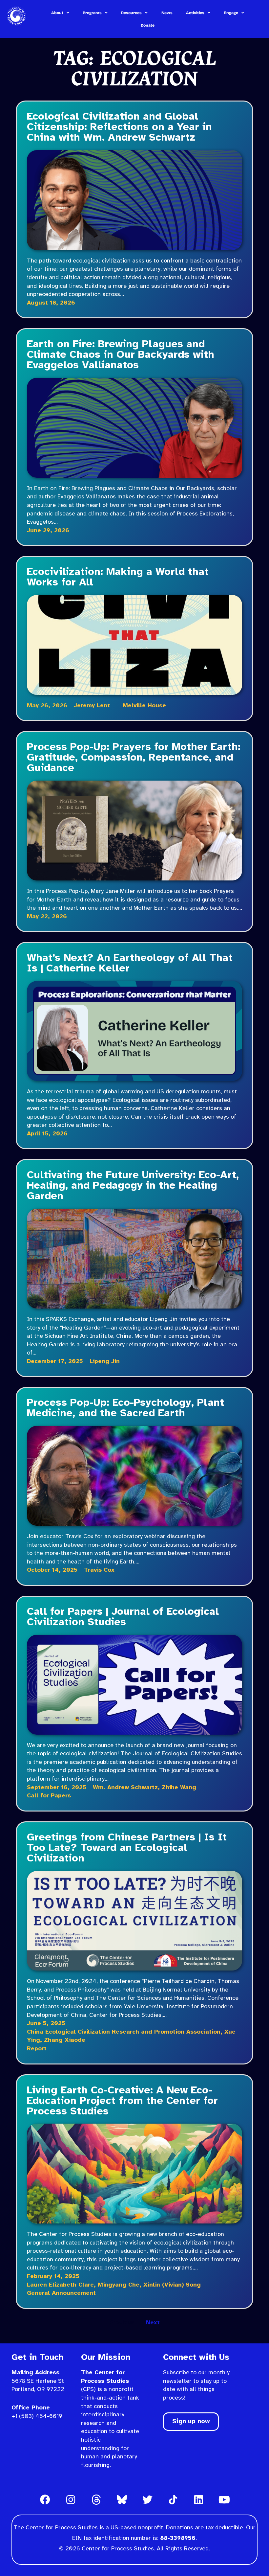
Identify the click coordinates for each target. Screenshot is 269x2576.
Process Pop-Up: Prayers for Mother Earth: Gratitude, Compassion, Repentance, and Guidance (134, 758)
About (57, 13)
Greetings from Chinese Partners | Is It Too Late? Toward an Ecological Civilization (127, 1848)
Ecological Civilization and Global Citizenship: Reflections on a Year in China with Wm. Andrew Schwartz (119, 127)
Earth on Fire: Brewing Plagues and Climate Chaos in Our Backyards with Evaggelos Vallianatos (121, 355)
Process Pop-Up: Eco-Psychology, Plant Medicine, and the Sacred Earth (125, 1408)
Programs (92, 13)
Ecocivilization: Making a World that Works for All (118, 577)
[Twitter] (147, 2499)
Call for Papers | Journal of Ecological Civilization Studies (123, 1617)
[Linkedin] (198, 2499)
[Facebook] (45, 2499)
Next (153, 2323)
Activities (195, 13)
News (167, 13)
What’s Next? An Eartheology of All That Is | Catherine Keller (130, 963)
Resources (131, 13)
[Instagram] (71, 2499)
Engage (231, 13)
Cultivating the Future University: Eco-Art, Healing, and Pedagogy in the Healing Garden (133, 1186)
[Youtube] (224, 2499)
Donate (148, 25)
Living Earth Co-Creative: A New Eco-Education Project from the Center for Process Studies (122, 2101)
